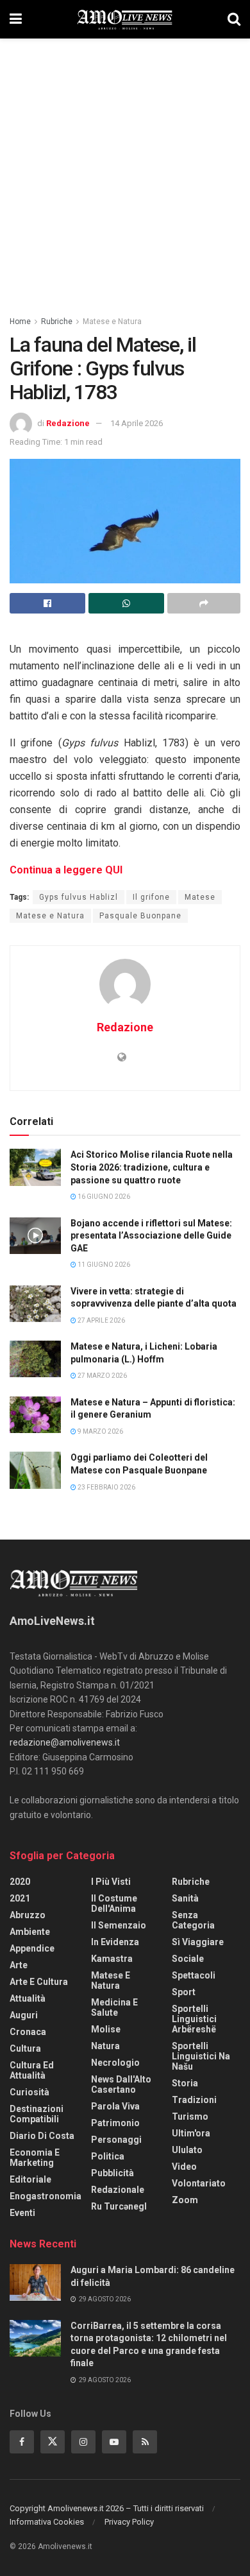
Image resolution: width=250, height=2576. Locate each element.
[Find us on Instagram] (83, 2442)
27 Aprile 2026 (101, 1320)
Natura (105, 2046)
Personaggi (116, 2140)
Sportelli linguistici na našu (201, 2056)
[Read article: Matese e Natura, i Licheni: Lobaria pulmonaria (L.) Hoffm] (35, 1359)
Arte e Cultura (39, 1982)
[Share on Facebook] (47, 603)
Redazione (68, 423)
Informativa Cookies (47, 2522)
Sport (184, 1992)
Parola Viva (115, 2106)
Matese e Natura (112, 322)
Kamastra (112, 1959)
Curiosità (29, 2092)
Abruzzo (28, 1915)
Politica (108, 2156)
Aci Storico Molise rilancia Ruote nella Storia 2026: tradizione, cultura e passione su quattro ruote (152, 1167)
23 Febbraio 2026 (106, 1487)
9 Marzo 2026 (100, 1431)
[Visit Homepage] (125, 19)
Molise (106, 2029)
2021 (20, 1898)
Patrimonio (115, 2123)
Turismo (190, 2117)
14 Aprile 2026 (137, 423)
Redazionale (118, 2190)
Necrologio (115, 2063)
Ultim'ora (191, 2133)
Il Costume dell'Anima (114, 1903)
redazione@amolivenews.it (65, 1742)
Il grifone (151, 897)
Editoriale (30, 2179)
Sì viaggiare (198, 1942)
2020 (20, 1882)
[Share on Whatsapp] (126, 603)
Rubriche (57, 322)
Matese (200, 897)
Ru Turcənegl (119, 2206)
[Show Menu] (16, 19)
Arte (19, 1965)
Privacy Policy (129, 2522)
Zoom (185, 2200)
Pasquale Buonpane (140, 916)
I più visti (111, 1882)
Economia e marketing (35, 2158)
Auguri (24, 2015)
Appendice (32, 1948)
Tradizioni (194, 2100)
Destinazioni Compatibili (37, 2114)
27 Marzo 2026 (102, 1376)
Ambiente (30, 1932)
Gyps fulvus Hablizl (79, 897)
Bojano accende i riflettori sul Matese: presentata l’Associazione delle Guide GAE (151, 1236)
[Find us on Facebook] (22, 2442)
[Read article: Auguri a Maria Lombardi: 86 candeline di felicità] (35, 2282)
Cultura (25, 2048)
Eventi (22, 2213)
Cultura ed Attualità (32, 2070)
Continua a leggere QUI (66, 870)
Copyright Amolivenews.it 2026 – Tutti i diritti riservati (107, 2508)
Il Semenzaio (119, 1925)
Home (20, 322)
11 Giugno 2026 (103, 1265)
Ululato (187, 2150)
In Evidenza (115, 1942)
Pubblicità (113, 2173)
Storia (185, 2083)
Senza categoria (193, 1920)
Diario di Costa (42, 2136)
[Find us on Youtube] (114, 2442)
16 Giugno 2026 (103, 1197)
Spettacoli (194, 1975)
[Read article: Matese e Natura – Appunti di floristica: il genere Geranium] (35, 1415)
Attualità (28, 1998)
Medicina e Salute (114, 2007)
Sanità (185, 1898)
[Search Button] (234, 19)
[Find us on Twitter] (53, 2442)
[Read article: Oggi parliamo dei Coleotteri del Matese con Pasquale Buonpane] (35, 1470)
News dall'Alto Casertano (121, 2084)
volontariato (199, 2183)
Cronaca (28, 2032)
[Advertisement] (125, 170)
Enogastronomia (46, 2196)
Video (184, 2167)
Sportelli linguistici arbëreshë (194, 2019)
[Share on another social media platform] (204, 603)
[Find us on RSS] (145, 2442)
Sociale (188, 1959)
